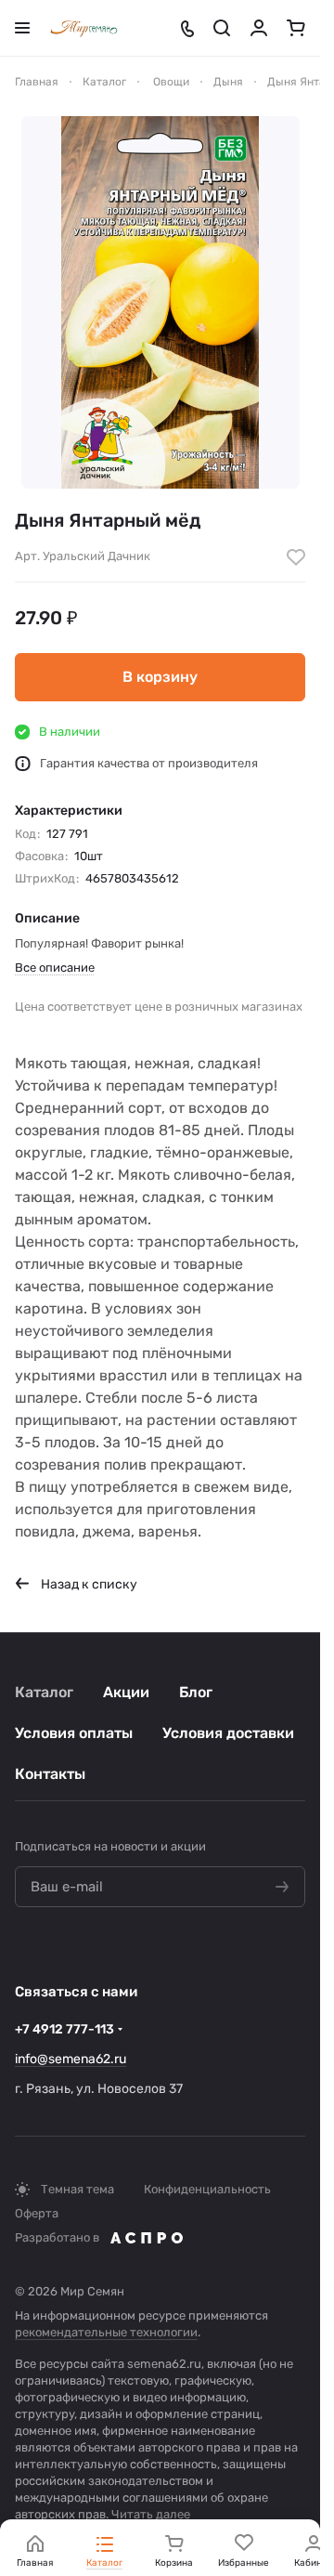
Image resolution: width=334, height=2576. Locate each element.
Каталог (44, 1692)
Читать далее (151, 2514)
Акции (126, 1692)
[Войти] (259, 28)
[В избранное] (296, 557)
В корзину (160, 677)
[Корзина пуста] (296, 28)
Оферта (37, 2213)
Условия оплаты (74, 1733)
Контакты (50, 1774)
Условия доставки (228, 1733)
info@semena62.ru (71, 2059)
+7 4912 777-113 (64, 2029)
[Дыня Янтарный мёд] (161, 302)
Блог (196, 1692)
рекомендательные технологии (106, 2332)
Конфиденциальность (207, 2189)
